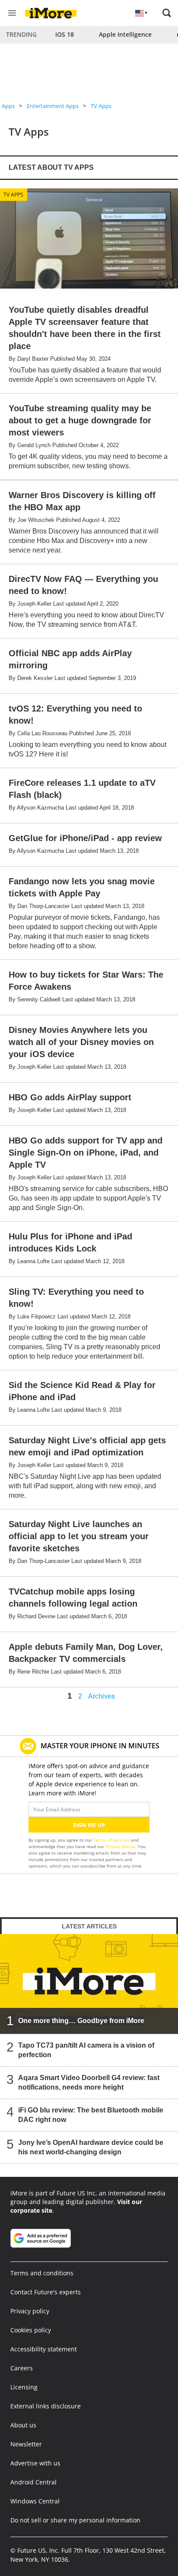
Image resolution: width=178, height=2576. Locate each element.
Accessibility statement (44, 2349)
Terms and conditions (42, 2273)
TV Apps (101, 106)
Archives (102, 1696)
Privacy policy (30, 2311)
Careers (22, 2368)
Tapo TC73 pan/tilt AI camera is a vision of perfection (86, 2050)
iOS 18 (65, 34)
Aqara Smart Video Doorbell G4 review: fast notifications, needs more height (89, 2082)
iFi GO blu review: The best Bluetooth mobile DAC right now (91, 2115)
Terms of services (112, 1840)
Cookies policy (31, 2330)
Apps (8, 106)
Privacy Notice (120, 1846)
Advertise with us (35, 2463)
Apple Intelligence (125, 34)
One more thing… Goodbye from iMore (81, 2021)
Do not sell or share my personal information (75, 2520)
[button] (167, 13)
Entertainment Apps (53, 106)
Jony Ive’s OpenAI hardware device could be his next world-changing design (91, 2147)
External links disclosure (46, 2406)
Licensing (24, 2387)
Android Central (33, 2482)
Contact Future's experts (46, 2292)
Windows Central (35, 2501)
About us (23, 2425)
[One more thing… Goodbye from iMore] (89, 1984)
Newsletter (26, 2444)
